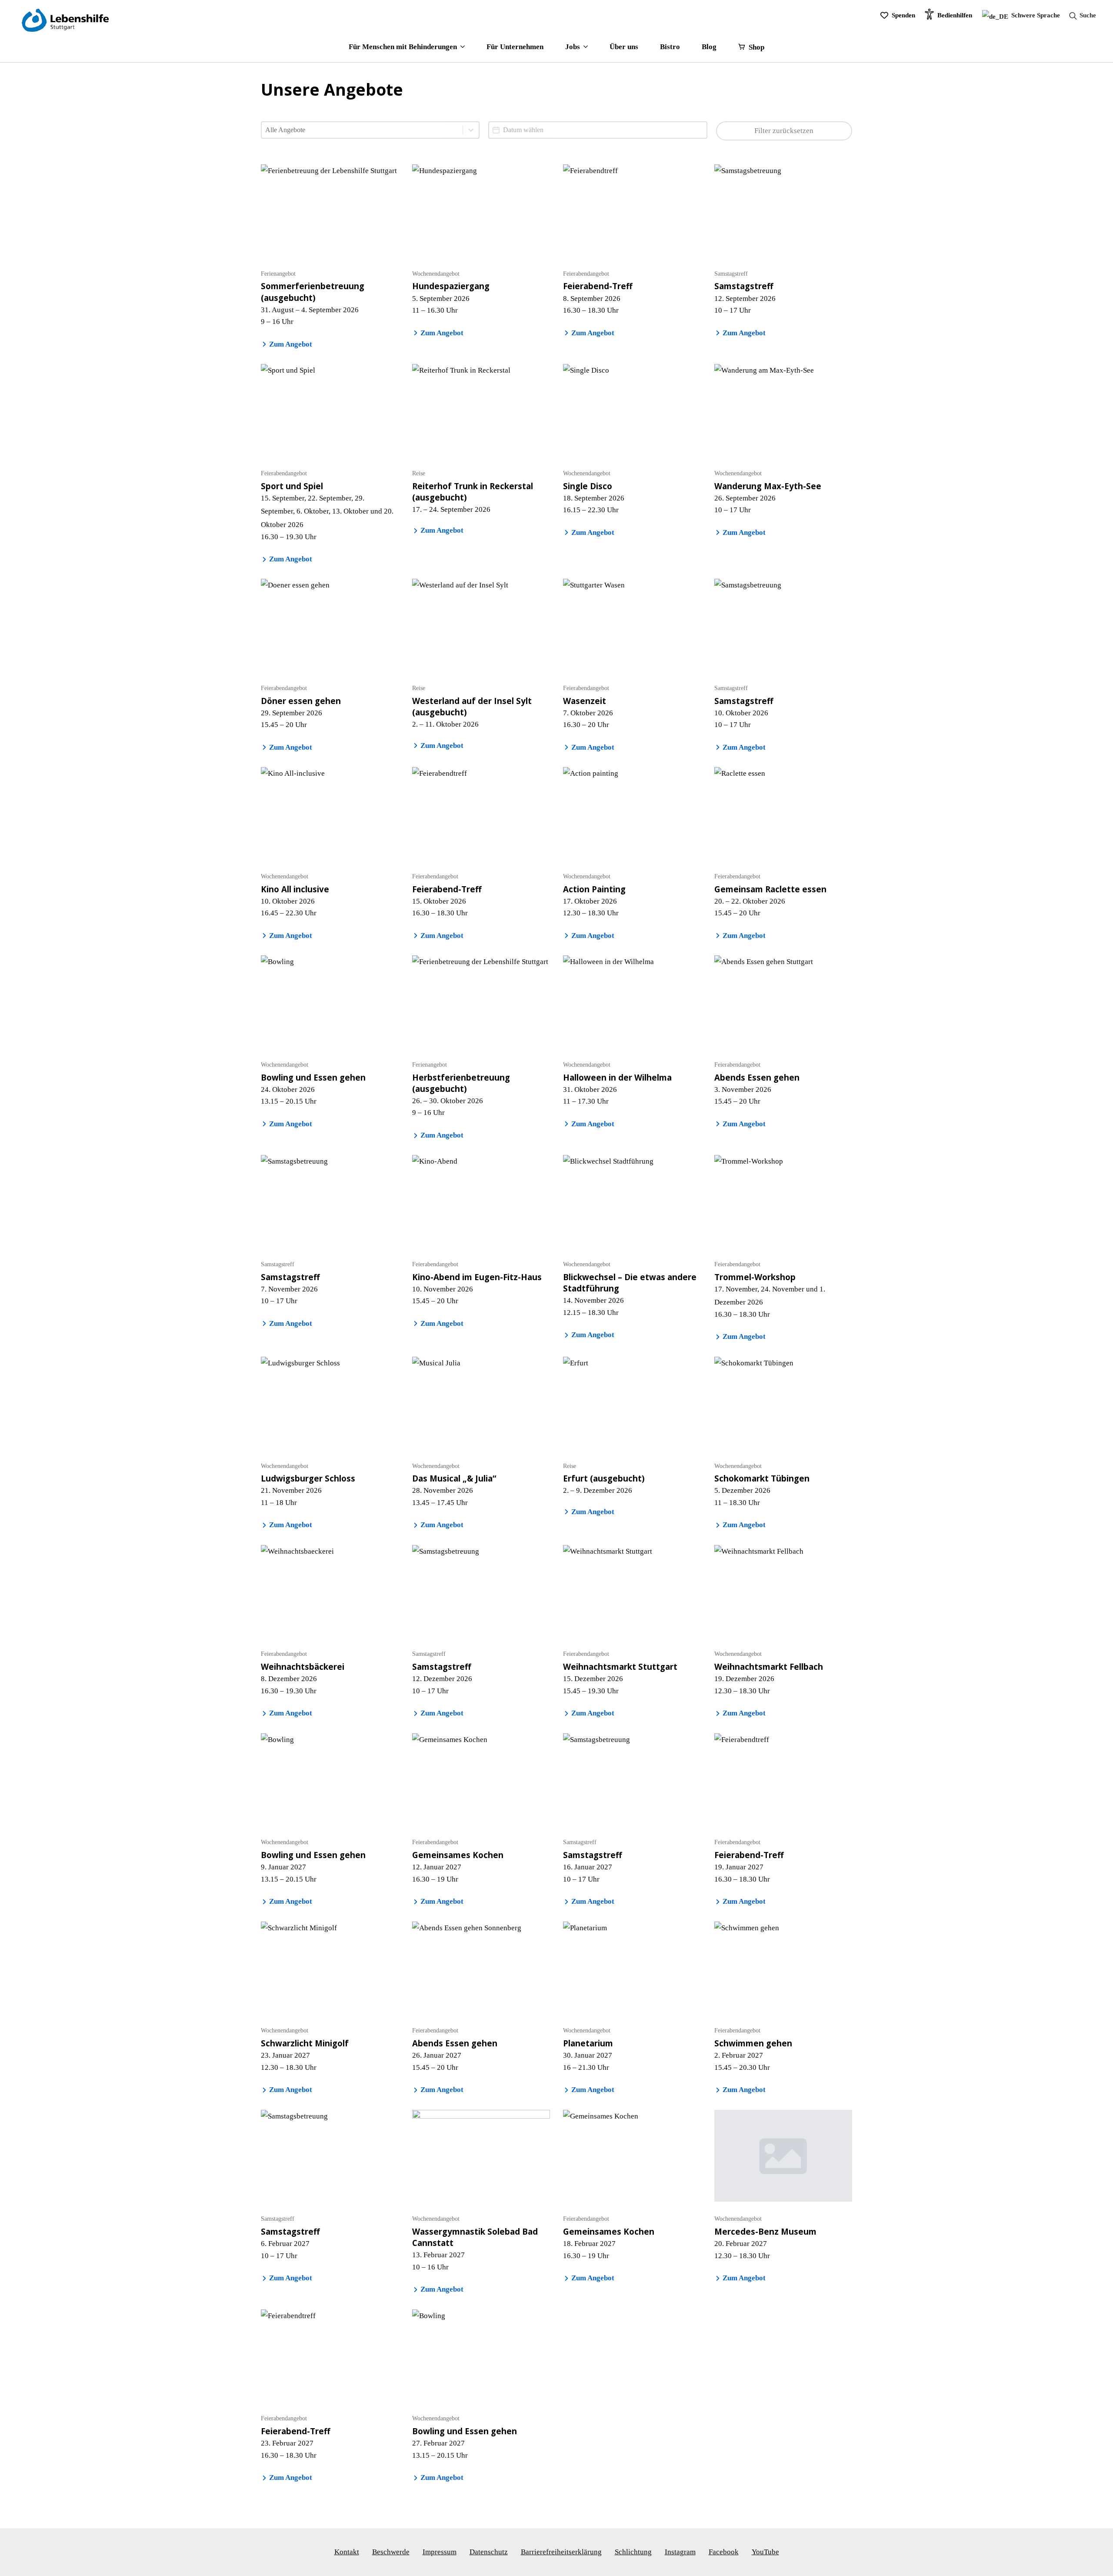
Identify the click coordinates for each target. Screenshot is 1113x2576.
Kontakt (347, 2552)
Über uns (624, 47)
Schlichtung (633, 2552)
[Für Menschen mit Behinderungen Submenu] (461, 47)
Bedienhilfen (955, 15)
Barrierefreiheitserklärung (561, 2552)
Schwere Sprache (1035, 15)
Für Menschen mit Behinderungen (403, 47)
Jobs (573, 47)
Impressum (440, 2552)
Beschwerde (391, 2552)
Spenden (903, 15)
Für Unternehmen (515, 47)
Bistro (670, 47)
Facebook (724, 2552)
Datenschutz (489, 2552)
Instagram (680, 2552)
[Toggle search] (1080, 16)
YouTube (765, 2552)
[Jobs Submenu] (584, 47)
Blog (709, 47)
